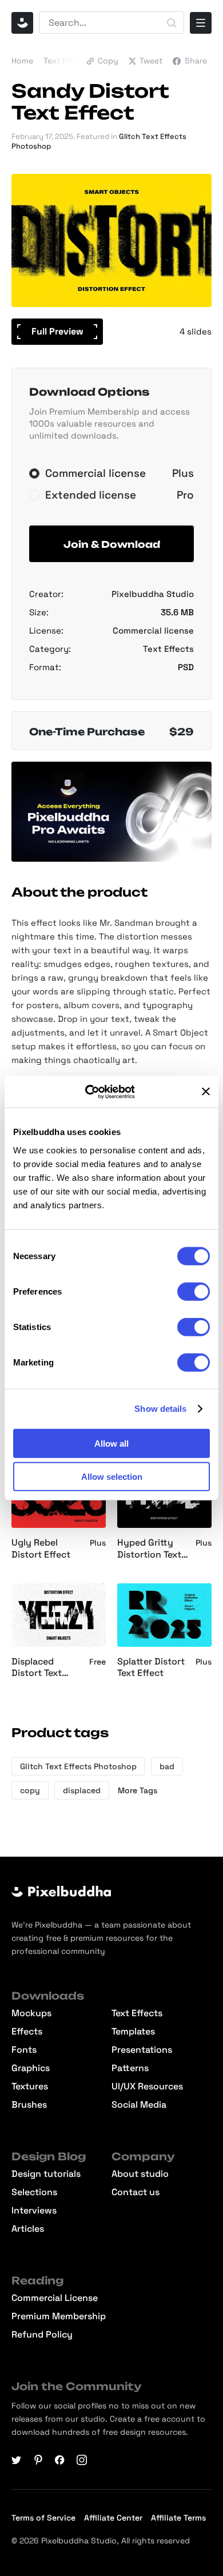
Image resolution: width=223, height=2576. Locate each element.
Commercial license (153, 630)
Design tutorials (46, 2174)
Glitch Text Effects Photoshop (78, 1766)
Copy (108, 61)
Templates (133, 2032)
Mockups (31, 2013)
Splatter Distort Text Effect (151, 1668)
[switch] (194, 1291)
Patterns (130, 2068)
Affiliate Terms (178, 2518)
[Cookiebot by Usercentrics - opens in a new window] (97, 1092)
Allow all (111, 1443)
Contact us (136, 2192)
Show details (160, 1409)
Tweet (151, 61)
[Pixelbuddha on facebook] (60, 2460)
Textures (30, 2087)
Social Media (139, 2105)
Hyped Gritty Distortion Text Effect (149, 1549)
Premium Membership (59, 2316)
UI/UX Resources (147, 2087)
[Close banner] (206, 1092)
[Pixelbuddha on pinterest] (38, 2460)
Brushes (29, 2105)
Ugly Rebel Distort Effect (41, 1549)
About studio (140, 2174)
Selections (34, 2192)
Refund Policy (42, 2335)
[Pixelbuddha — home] (22, 23)
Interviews (34, 2211)
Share (196, 61)
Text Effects (67, 61)
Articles (28, 2229)
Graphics (31, 2068)
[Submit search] (172, 23)
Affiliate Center (113, 2518)
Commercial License (55, 2298)
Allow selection (112, 1477)
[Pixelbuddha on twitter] (17, 2460)
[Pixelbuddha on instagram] (82, 2460)
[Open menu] (201, 23)
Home (22, 61)
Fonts (24, 2050)
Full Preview (57, 331)
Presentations (142, 2050)
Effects (27, 2032)
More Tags (138, 1790)
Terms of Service (43, 2518)
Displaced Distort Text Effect (37, 1668)
